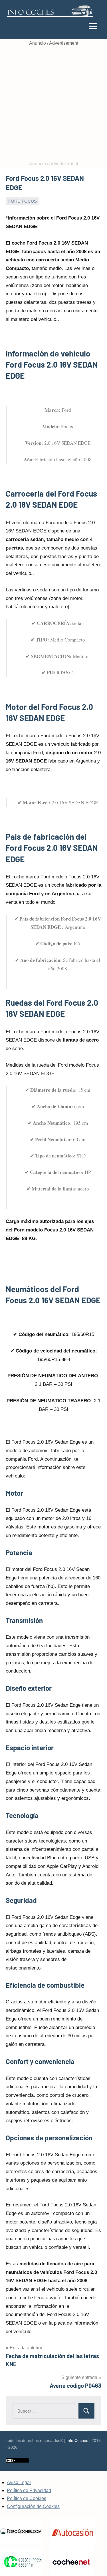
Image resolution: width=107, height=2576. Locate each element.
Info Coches (77, 2440)
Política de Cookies (27, 2498)
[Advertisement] (53, 104)
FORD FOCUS (23, 201)
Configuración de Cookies (33, 2506)
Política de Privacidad (29, 2490)
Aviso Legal (19, 2482)
